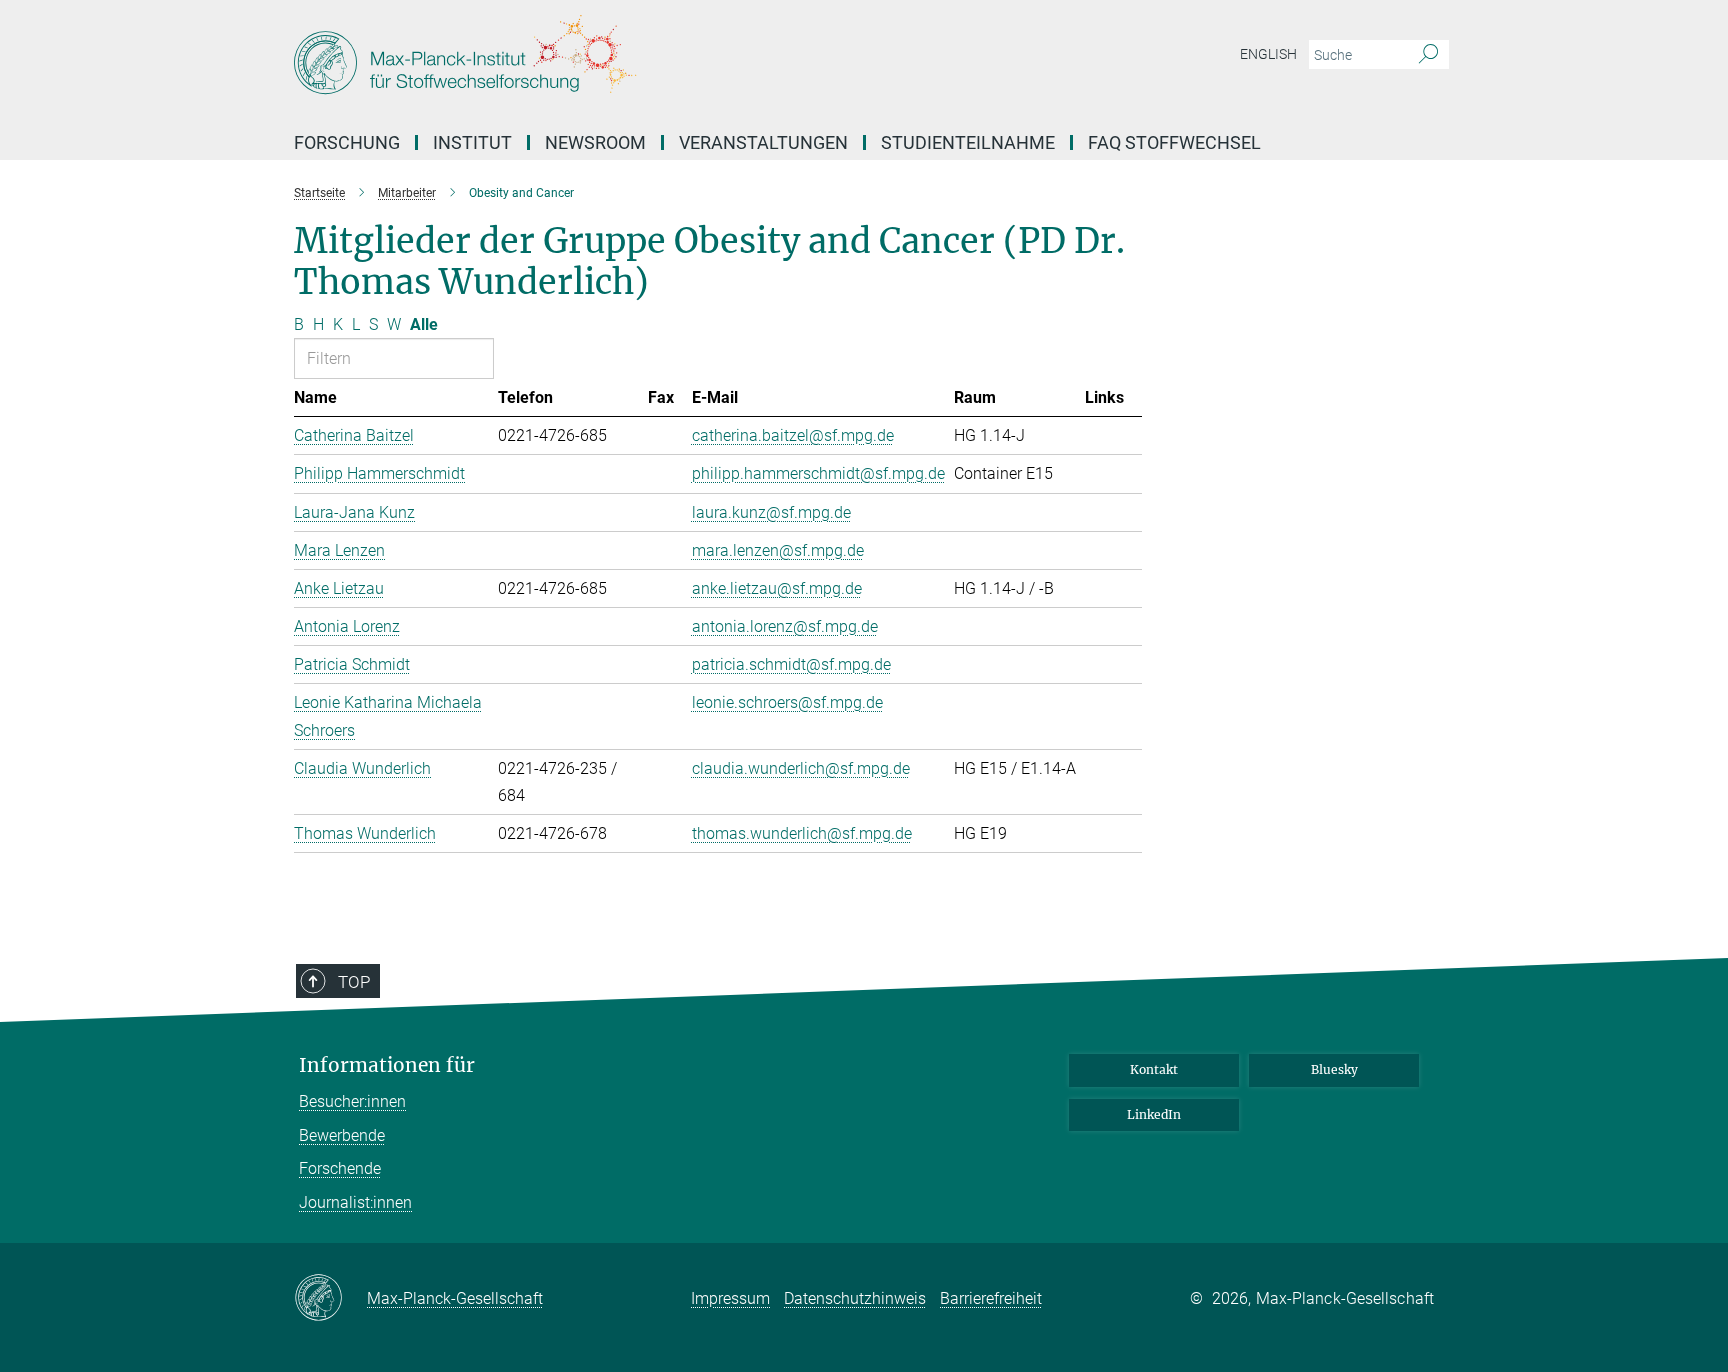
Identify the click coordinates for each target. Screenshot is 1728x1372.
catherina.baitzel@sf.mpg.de (793, 435)
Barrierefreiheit (991, 1298)
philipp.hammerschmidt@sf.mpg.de (818, 473)
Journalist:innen (355, 1202)
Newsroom (595, 142)
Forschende (340, 1168)
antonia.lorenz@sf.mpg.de (785, 626)
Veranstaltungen (763, 142)
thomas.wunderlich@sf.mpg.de (802, 833)
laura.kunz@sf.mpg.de (771, 512)
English (1268, 54)
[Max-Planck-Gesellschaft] (330, 1299)
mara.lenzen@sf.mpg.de (778, 550)
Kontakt (1154, 1069)
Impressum (730, 1298)
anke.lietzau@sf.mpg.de (777, 588)
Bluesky (1334, 1069)
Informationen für (387, 1065)
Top (354, 982)
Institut (472, 142)
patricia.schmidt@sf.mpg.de (791, 664)
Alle (424, 324)
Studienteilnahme (968, 142)
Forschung (347, 142)
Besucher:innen (352, 1101)
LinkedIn (1154, 1114)
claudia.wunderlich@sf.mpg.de (801, 768)
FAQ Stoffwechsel (1174, 142)
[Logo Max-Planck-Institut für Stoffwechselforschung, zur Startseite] (669, 60)
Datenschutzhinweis (855, 1298)
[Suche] (1428, 55)
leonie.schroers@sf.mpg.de (787, 702)
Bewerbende (342, 1135)
